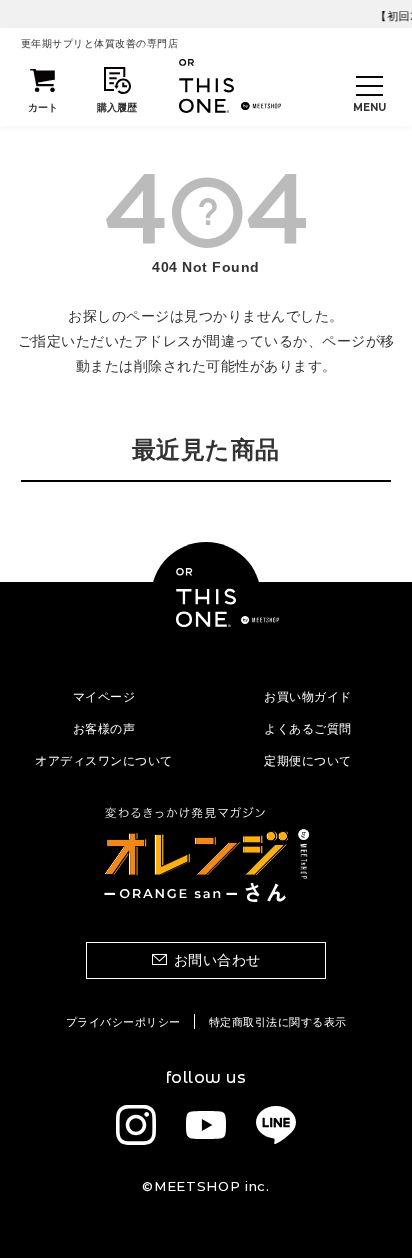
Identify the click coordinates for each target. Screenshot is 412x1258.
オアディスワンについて (104, 761)
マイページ (104, 697)
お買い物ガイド (308, 697)
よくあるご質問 (308, 729)
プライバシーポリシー (123, 1022)
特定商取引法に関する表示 (278, 1022)
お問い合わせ (217, 960)
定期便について (308, 761)
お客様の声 (104, 729)
